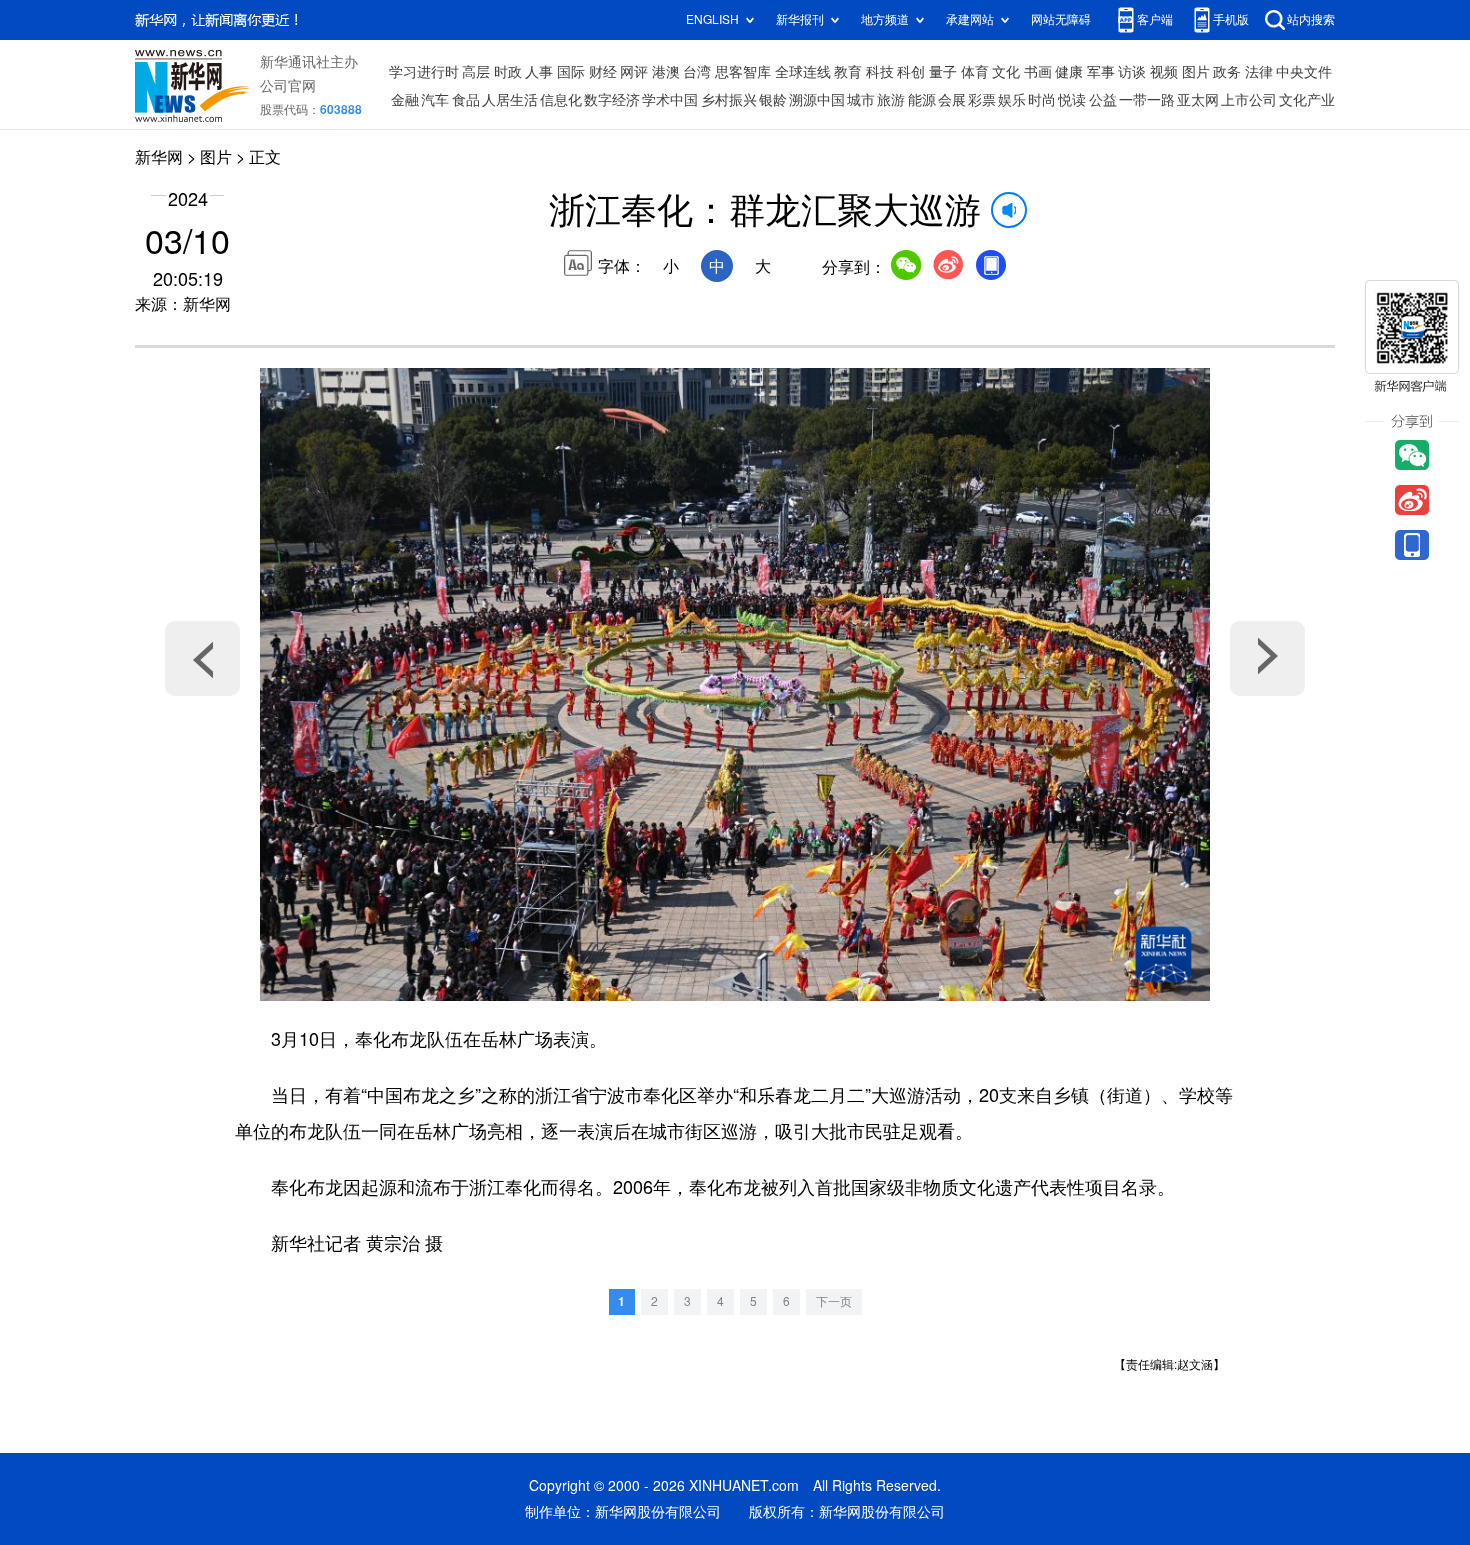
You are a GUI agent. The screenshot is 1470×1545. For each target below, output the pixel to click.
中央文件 (1304, 72)
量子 (943, 72)
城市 (861, 100)
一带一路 (1147, 100)
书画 (1038, 72)
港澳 (666, 72)
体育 (975, 72)
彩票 (982, 100)
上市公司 (1249, 100)
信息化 (561, 100)
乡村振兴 (729, 100)
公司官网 (288, 86)
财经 (603, 72)
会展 (952, 100)
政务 (1227, 72)
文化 (1006, 72)
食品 (466, 100)
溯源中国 (817, 100)
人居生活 (510, 100)
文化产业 (1307, 100)
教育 (848, 72)
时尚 (1042, 100)
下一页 (834, 1301)
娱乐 (1012, 100)
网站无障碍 (1061, 19)
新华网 (159, 157)
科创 (911, 72)
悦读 (1072, 100)
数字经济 (612, 100)
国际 (571, 72)
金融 (405, 100)
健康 (1069, 72)
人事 (539, 72)
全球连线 (803, 72)
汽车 (435, 100)
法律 (1259, 72)
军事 (1101, 72)
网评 (634, 72)
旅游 (891, 100)
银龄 (773, 100)
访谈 (1132, 72)
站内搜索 (1311, 19)
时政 (508, 72)
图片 (1196, 72)
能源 (922, 100)
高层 (476, 72)
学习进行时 (424, 72)
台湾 (697, 72)
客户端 (1155, 19)
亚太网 (1198, 100)
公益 (1103, 100)
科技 (880, 72)
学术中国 (670, 100)
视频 (1164, 72)
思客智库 (743, 72)
